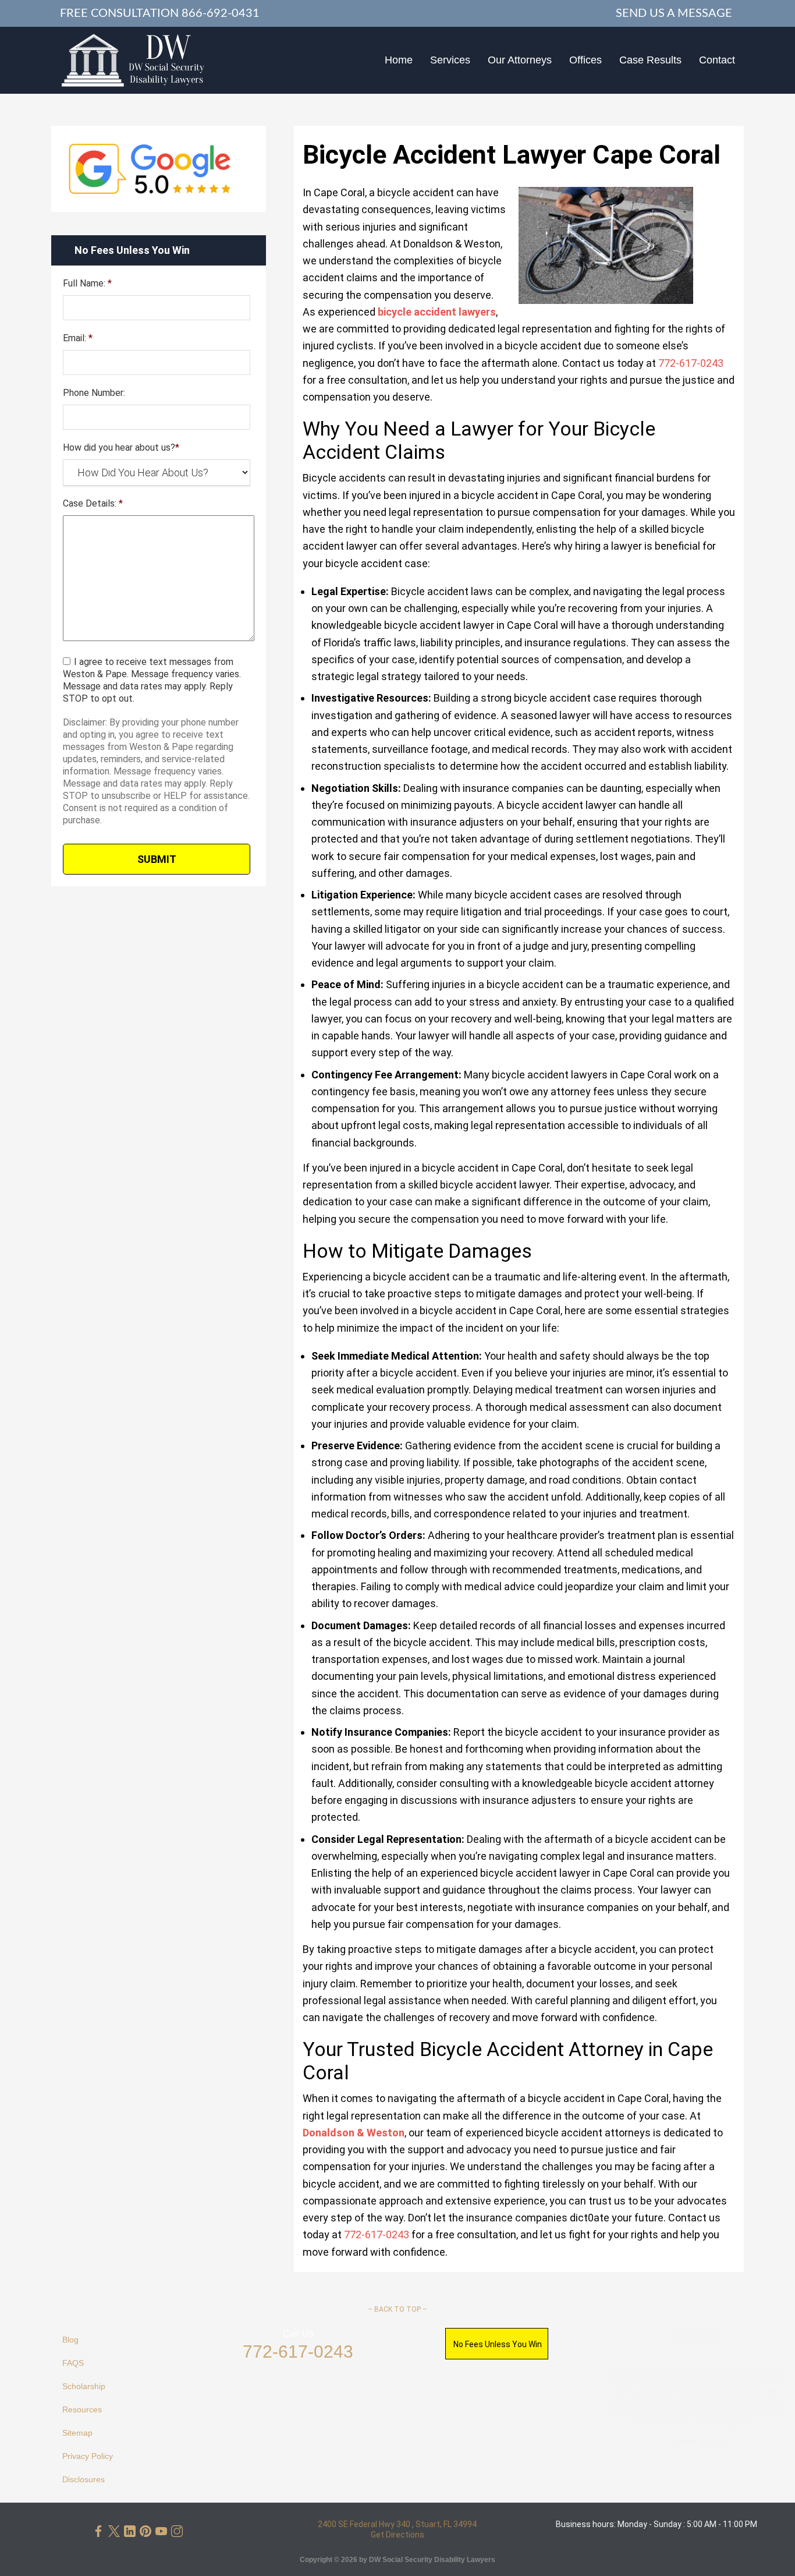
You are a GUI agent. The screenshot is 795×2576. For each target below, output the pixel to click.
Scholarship (84, 2386)
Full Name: (87, 283)
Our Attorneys (520, 60)
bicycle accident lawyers (437, 312)
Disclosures (84, 2479)
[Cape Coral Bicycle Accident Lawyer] (133, 60)
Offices (585, 60)
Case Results (650, 60)
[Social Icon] (98, 2531)
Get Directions (397, 2535)
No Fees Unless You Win (498, 2344)
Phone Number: (94, 393)
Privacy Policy (88, 2456)
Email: (78, 338)
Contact (717, 60)
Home (399, 60)
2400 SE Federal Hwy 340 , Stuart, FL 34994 (397, 2524)
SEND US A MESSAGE (674, 13)
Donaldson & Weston (354, 2133)
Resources (82, 2409)
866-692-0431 (221, 13)
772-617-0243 (298, 2352)
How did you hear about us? (121, 447)
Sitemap (77, 2433)
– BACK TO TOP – (397, 2309)
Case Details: (93, 503)
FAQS (73, 2363)
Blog (70, 2340)
